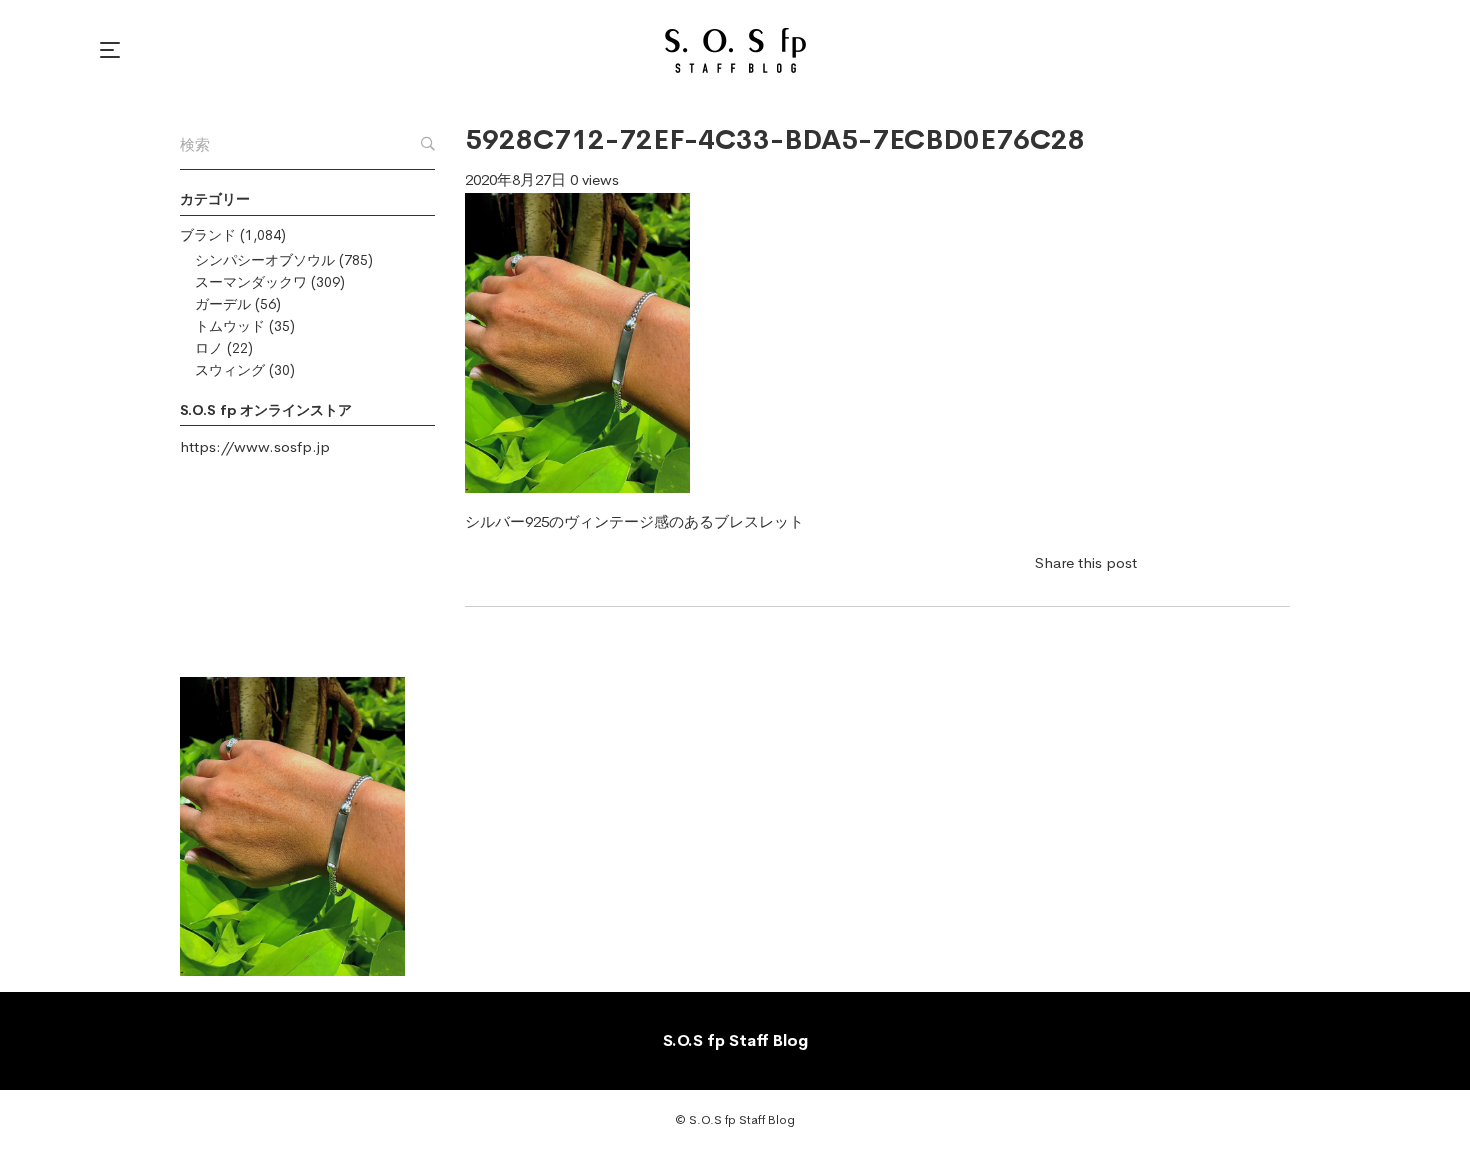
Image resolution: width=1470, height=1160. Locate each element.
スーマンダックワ (251, 282)
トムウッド (230, 326)
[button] (113, 50)
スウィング (230, 370)
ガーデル (223, 304)
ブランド (208, 235)
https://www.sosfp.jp (255, 446)
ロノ (209, 348)
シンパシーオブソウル (265, 260)
